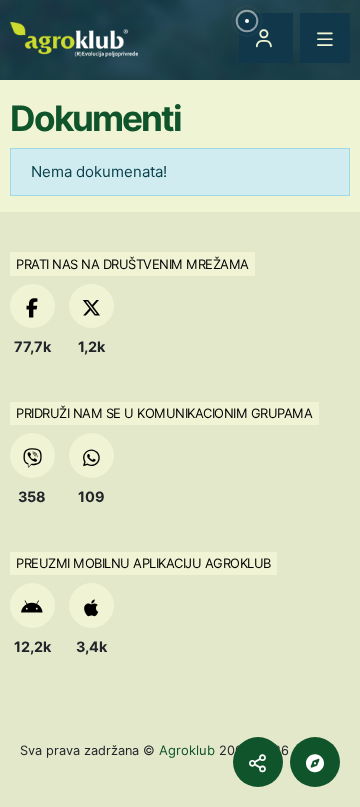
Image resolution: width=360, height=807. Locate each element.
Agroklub (187, 750)
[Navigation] (325, 38)
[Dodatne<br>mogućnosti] (315, 762)
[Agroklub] (74, 37)
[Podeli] (258, 762)
